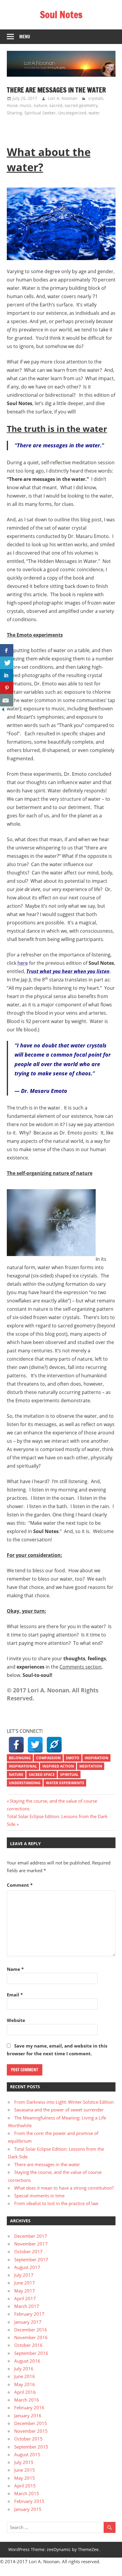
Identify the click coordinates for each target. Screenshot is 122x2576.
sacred (56, 105)
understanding (25, 1783)
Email (15, 1995)
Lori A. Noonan (63, 98)
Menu (25, 37)
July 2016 (24, 2369)
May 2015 (25, 2478)
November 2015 (31, 2431)
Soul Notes (61, 15)
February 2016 (29, 2407)
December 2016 (31, 2330)
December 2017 (31, 2236)
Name (15, 1969)
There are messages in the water (47, 2164)
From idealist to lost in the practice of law (56, 2203)
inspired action (58, 1766)
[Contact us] (7, 700)
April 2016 (25, 2392)
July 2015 (24, 2462)
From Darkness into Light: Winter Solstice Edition (64, 2102)
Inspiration (97, 1758)
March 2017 (27, 2306)
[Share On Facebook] (7, 650)
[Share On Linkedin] (7, 675)
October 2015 (28, 2439)
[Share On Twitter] (7, 663)
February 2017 (29, 2314)
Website (16, 2020)
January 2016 (28, 2416)
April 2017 (25, 2298)
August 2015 (27, 2454)
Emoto (73, 1758)
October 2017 (28, 2251)
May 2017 (25, 2291)
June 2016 (25, 2376)
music (26, 105)
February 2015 (29, 2501)
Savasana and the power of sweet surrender (59, 2110)
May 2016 (25, 2384)
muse (12, 105)
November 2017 (31, 2244)
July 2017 (24, 2275)
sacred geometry (81, 105)
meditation (91, 1766)
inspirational (23, 1766)
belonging (20, 1758)
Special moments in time (39, 2196)
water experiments (65, 1783)
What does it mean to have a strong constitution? (64, 2188)
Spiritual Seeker (40, 113)
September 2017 (31, 2259)
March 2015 (27, 2493)
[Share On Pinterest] (7, 688)
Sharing (15, 113)
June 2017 (25, 2283)
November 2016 (31, 2337)
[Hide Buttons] (3, 711)
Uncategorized (72, 113)
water (94, 113)
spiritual (69, 1775)
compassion (48, 1758)
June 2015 (25, 2470)
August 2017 (27, 2267)
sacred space (42, 1775)
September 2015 (31, 2447)
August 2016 (27, 2361)
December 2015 (31, 2423)
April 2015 (25, 2486)
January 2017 (28, 2322)
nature (40, 105)
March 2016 (27, 2400)
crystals (96, 98)
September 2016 (31, 2353)
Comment (20, 1885)
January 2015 (28, 2509)
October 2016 (28, 2345)
